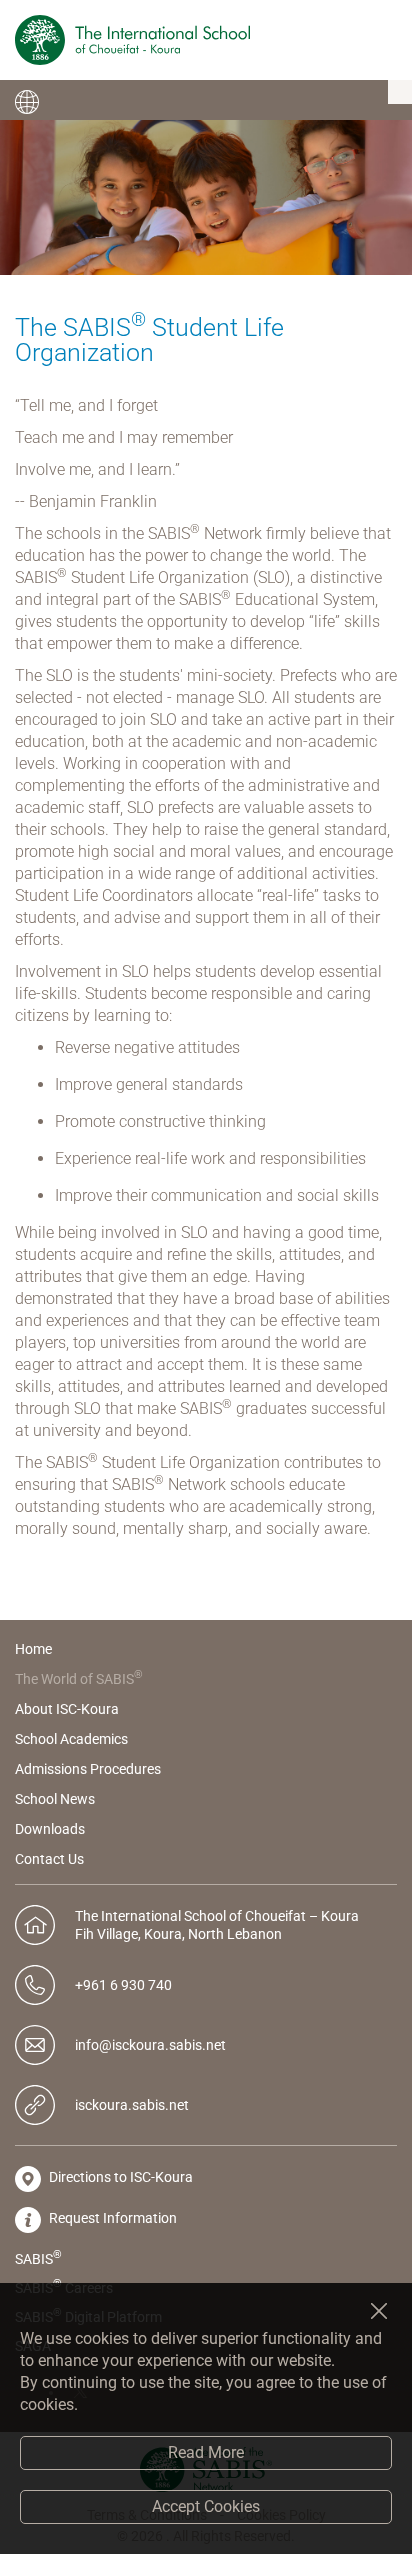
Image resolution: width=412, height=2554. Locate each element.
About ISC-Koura (67, 1709)
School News (55, 1799)
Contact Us (49, 1859)
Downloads (50, 1829)
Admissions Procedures (88, 1769)
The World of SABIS (79, 1679)
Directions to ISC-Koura (119, 2177)
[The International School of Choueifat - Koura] (132, 40)
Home (33, 1649)
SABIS (38, 2257)
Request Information (111, 2218)
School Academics (71, 1739)
